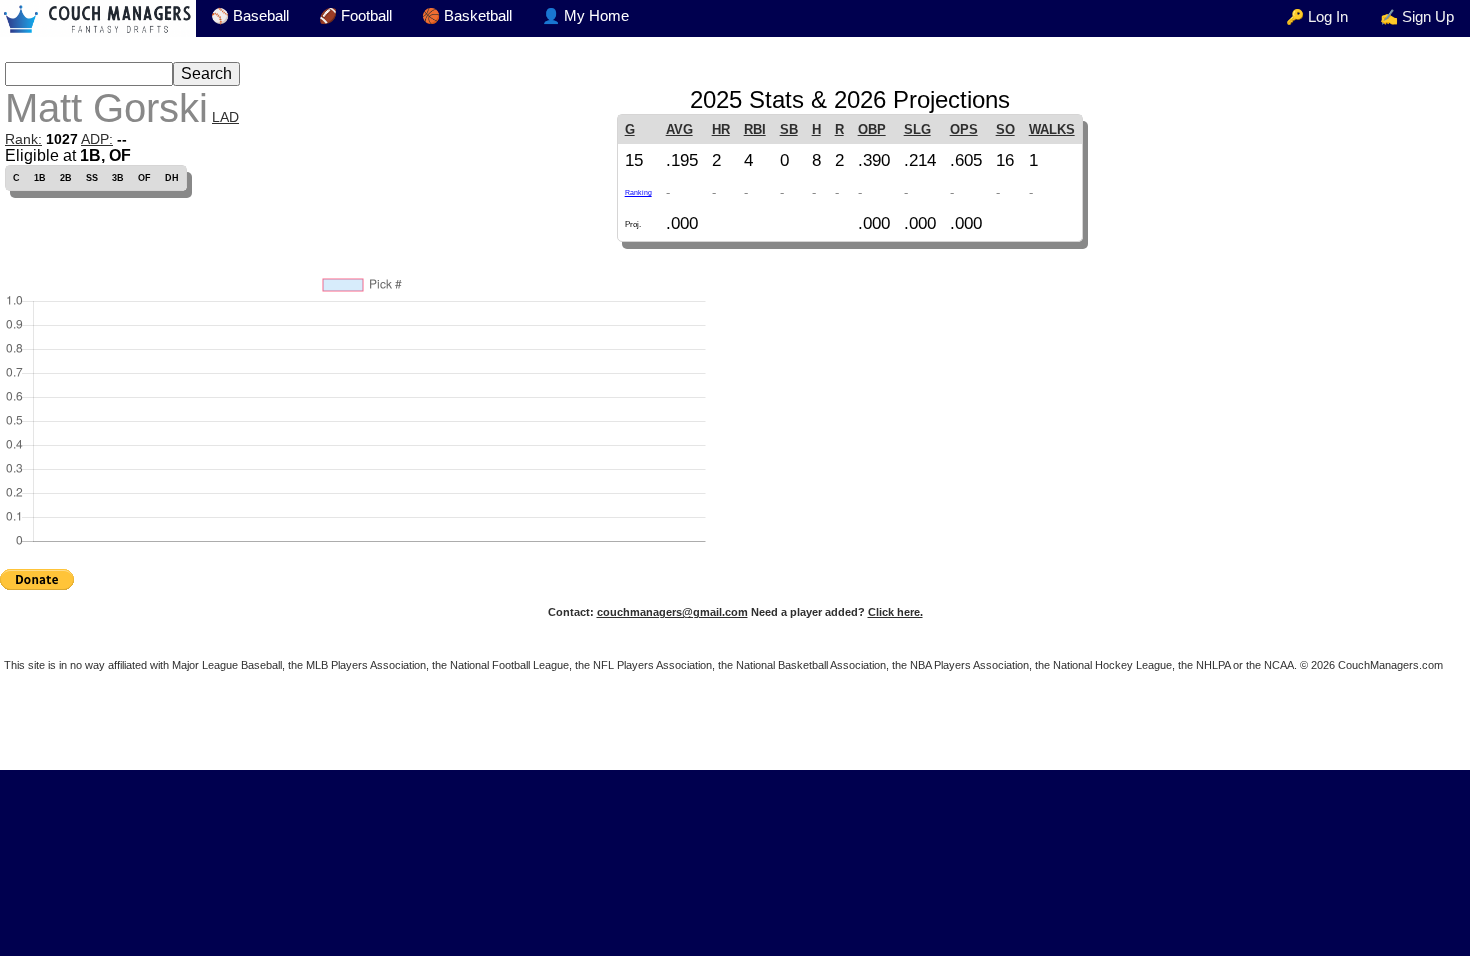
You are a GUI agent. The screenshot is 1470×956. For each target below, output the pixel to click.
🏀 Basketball (467, 16)
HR (721, 129)
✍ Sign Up (1417, 17)
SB (789, 129)
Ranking (638, 192)
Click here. (895, 612)
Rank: (23, 139)
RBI (755, 129)
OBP (872, 129)
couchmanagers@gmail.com (672, 612)
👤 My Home (585, 16)
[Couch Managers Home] (98, 18)
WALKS (1052, 129)
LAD (225, 117)
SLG (917, 129)
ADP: (97, 139)
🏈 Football (355, 16)
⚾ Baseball (250, 16)
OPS (964, 129)
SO (1005, 129)
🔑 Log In (1317, 17)
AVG (679, 129)
